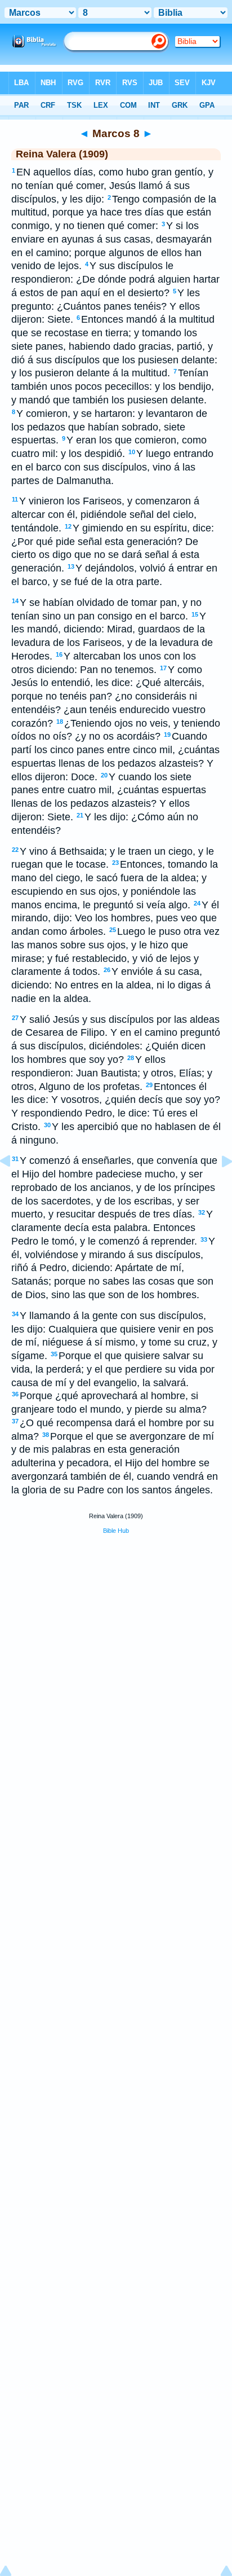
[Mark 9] (218, 1186)
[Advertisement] (116, 1629)
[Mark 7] (14, 1186)
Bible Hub (116, 1531)
